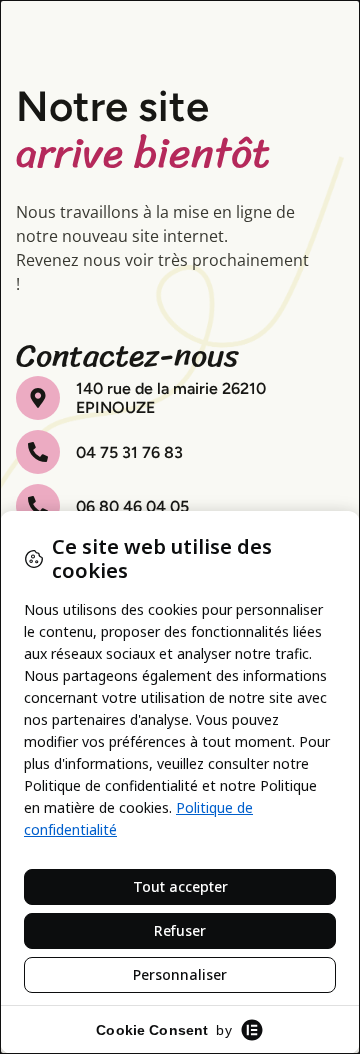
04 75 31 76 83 (129, 452)
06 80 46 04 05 (132, 506)
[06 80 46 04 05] (38, 506)
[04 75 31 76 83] (38, 452)
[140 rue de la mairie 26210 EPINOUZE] (38, 398)
